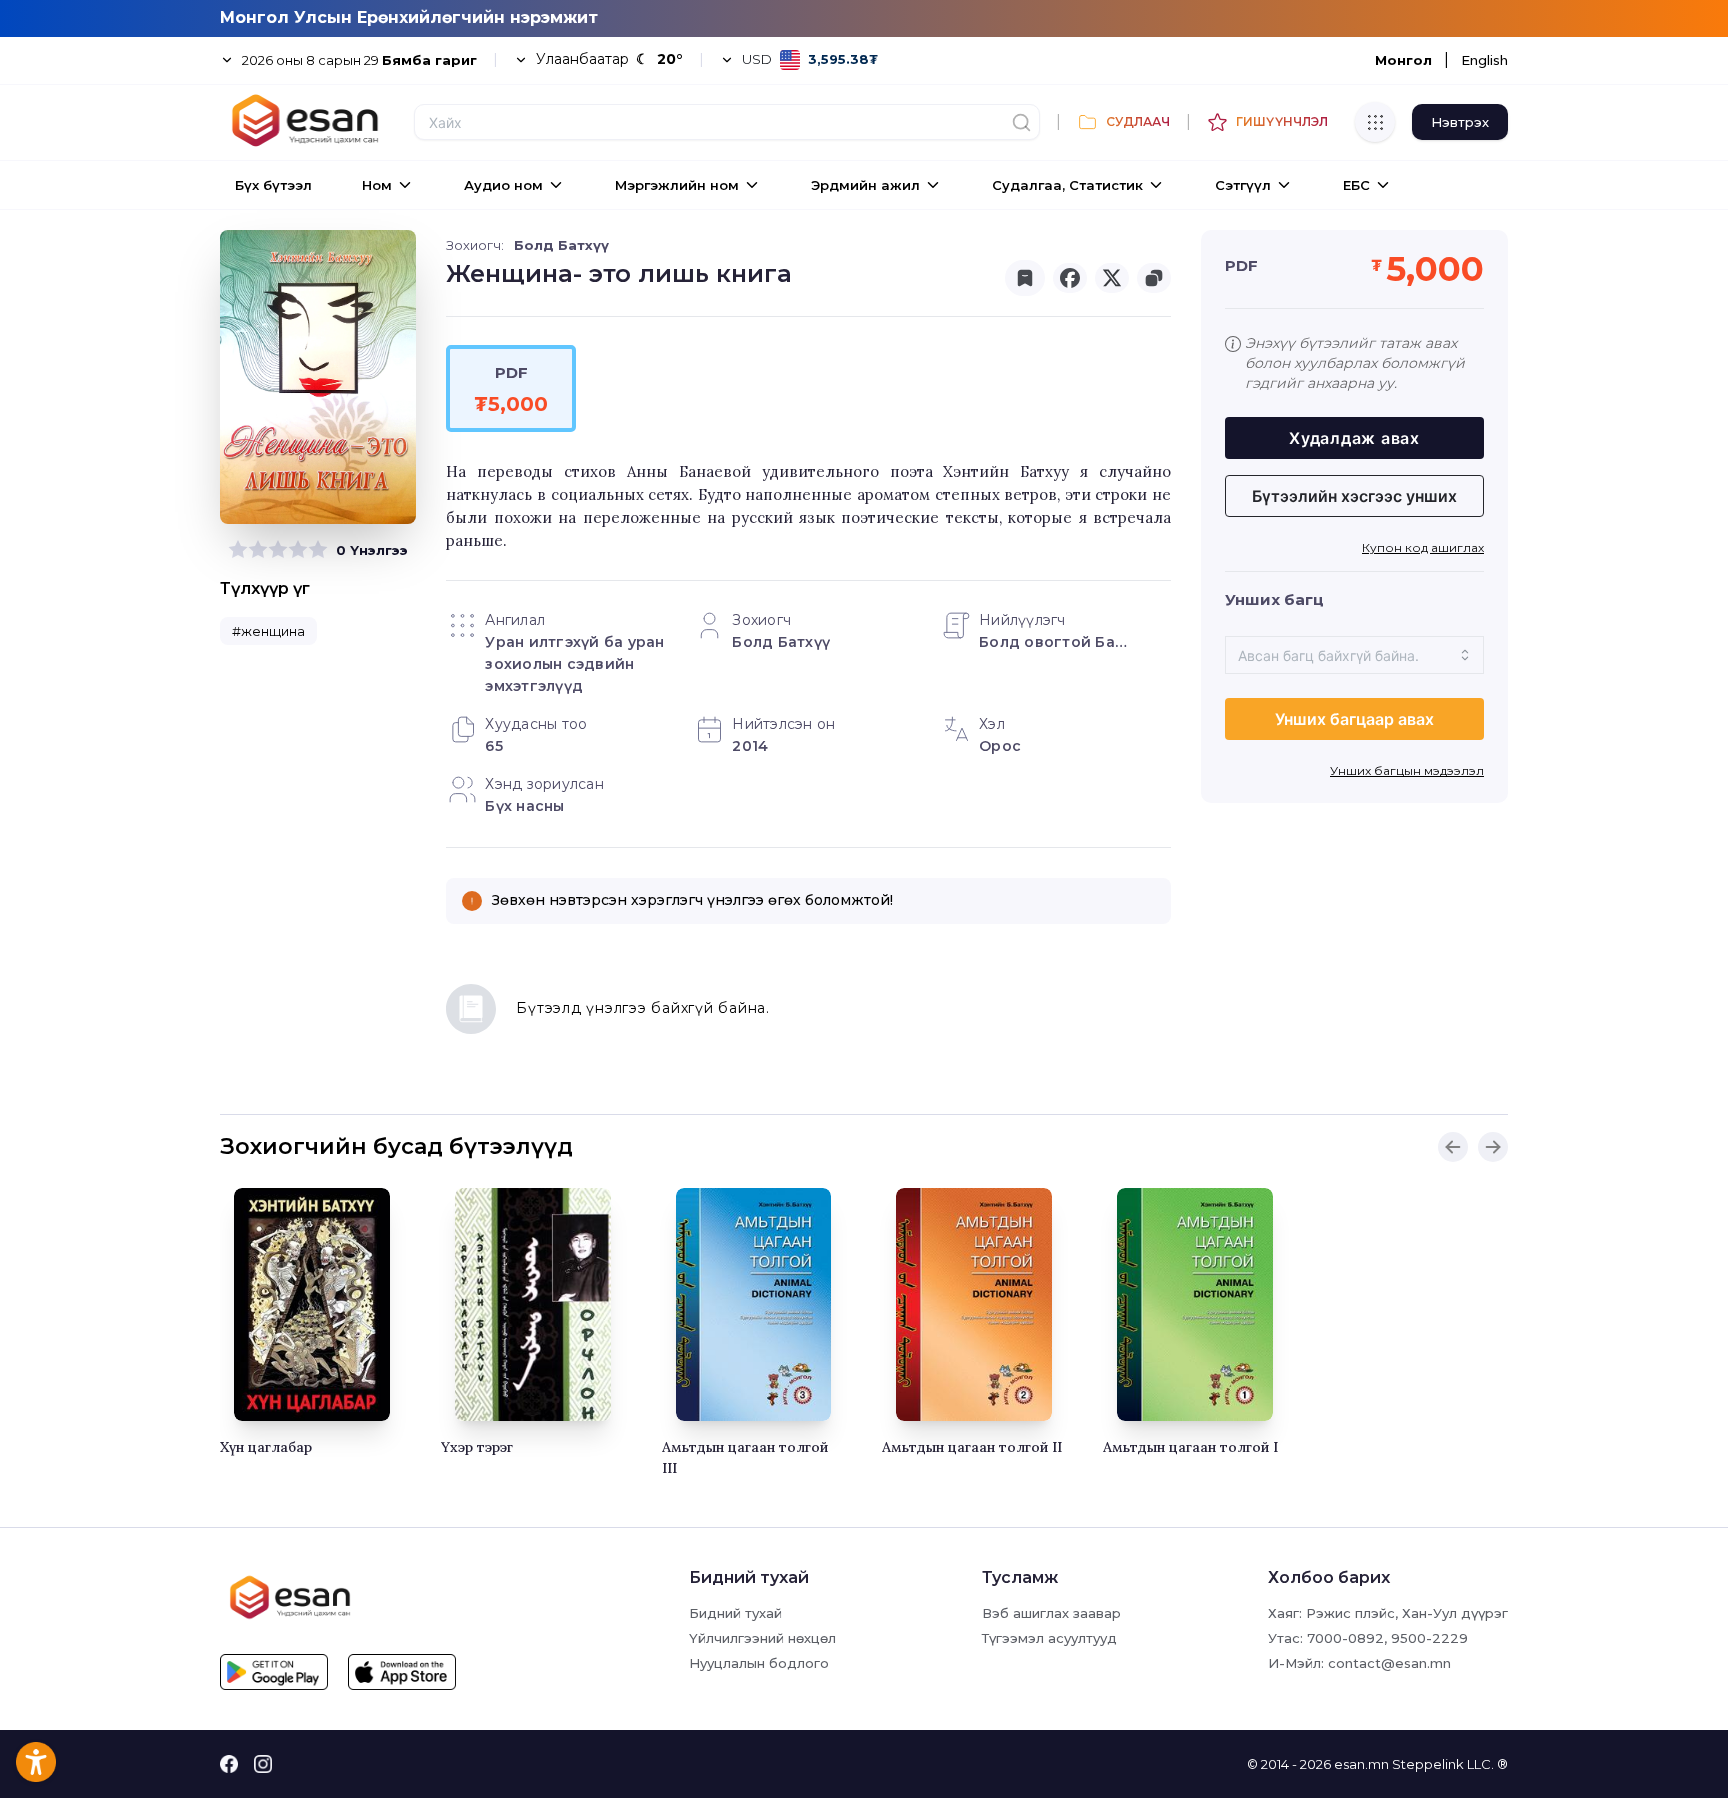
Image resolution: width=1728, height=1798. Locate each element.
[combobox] (1354, 655)
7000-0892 (1345, 1638)
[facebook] (1070, 278)
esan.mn (1361, 1764)
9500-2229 (1429, 1638)
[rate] (238, 550)
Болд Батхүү (561, 245)
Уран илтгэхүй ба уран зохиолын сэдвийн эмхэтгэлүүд (574, 664)
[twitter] (1112, 278)
